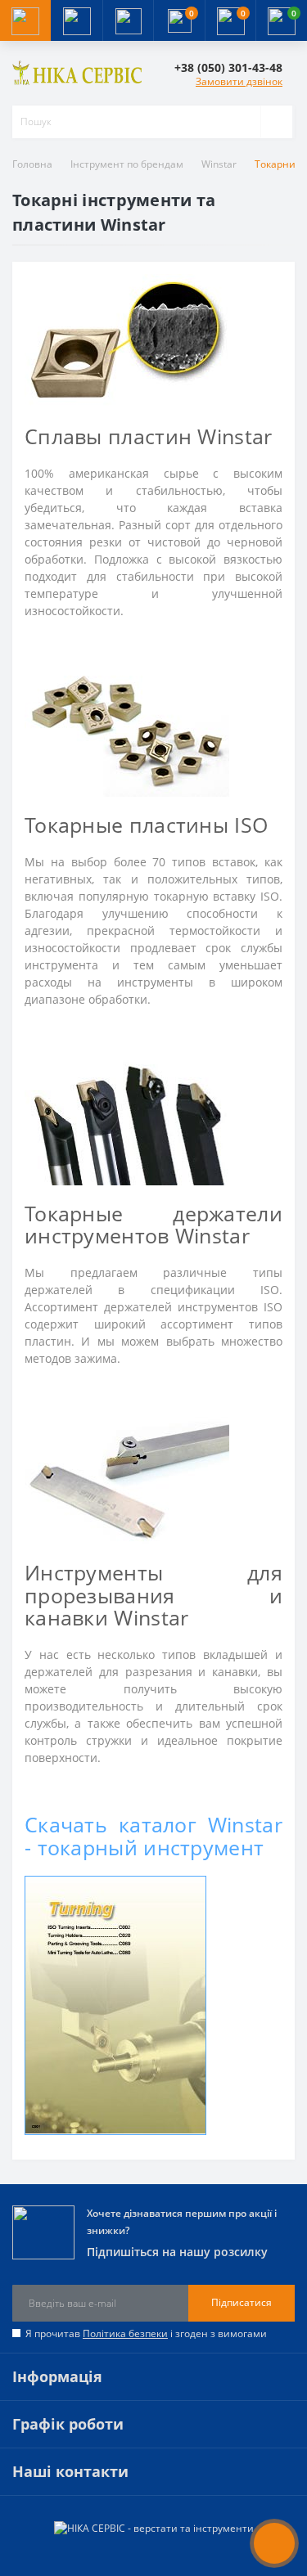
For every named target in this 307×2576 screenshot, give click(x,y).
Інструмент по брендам (127, 164)
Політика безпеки (125, 2333)
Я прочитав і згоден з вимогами (146, 2333)
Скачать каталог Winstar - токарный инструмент (153, 1836)
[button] (128, 20)
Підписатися (242, 2302)
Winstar (219, 164)
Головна (32, 164)
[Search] (276, 122)
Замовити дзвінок (239, 81)
